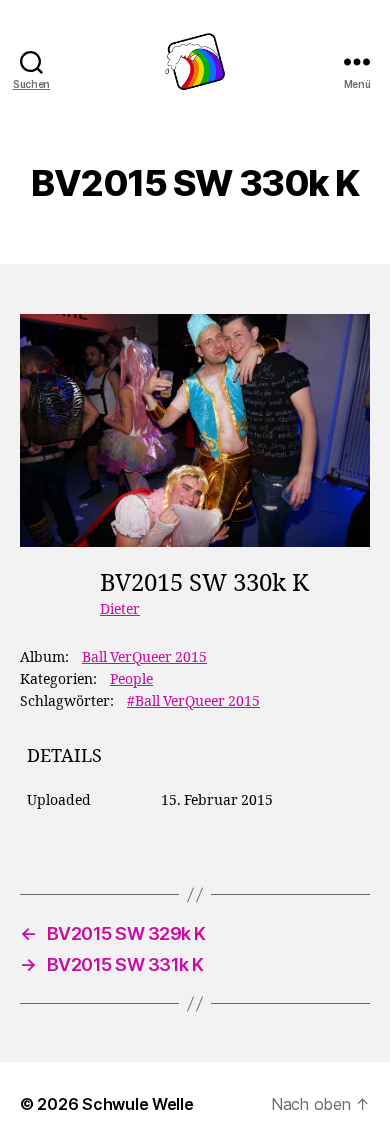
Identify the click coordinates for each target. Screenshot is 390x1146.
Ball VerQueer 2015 (144, 657)
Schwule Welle (138, 1104)
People (131, 679)
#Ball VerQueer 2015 (193, 701)
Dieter (120, 609)
